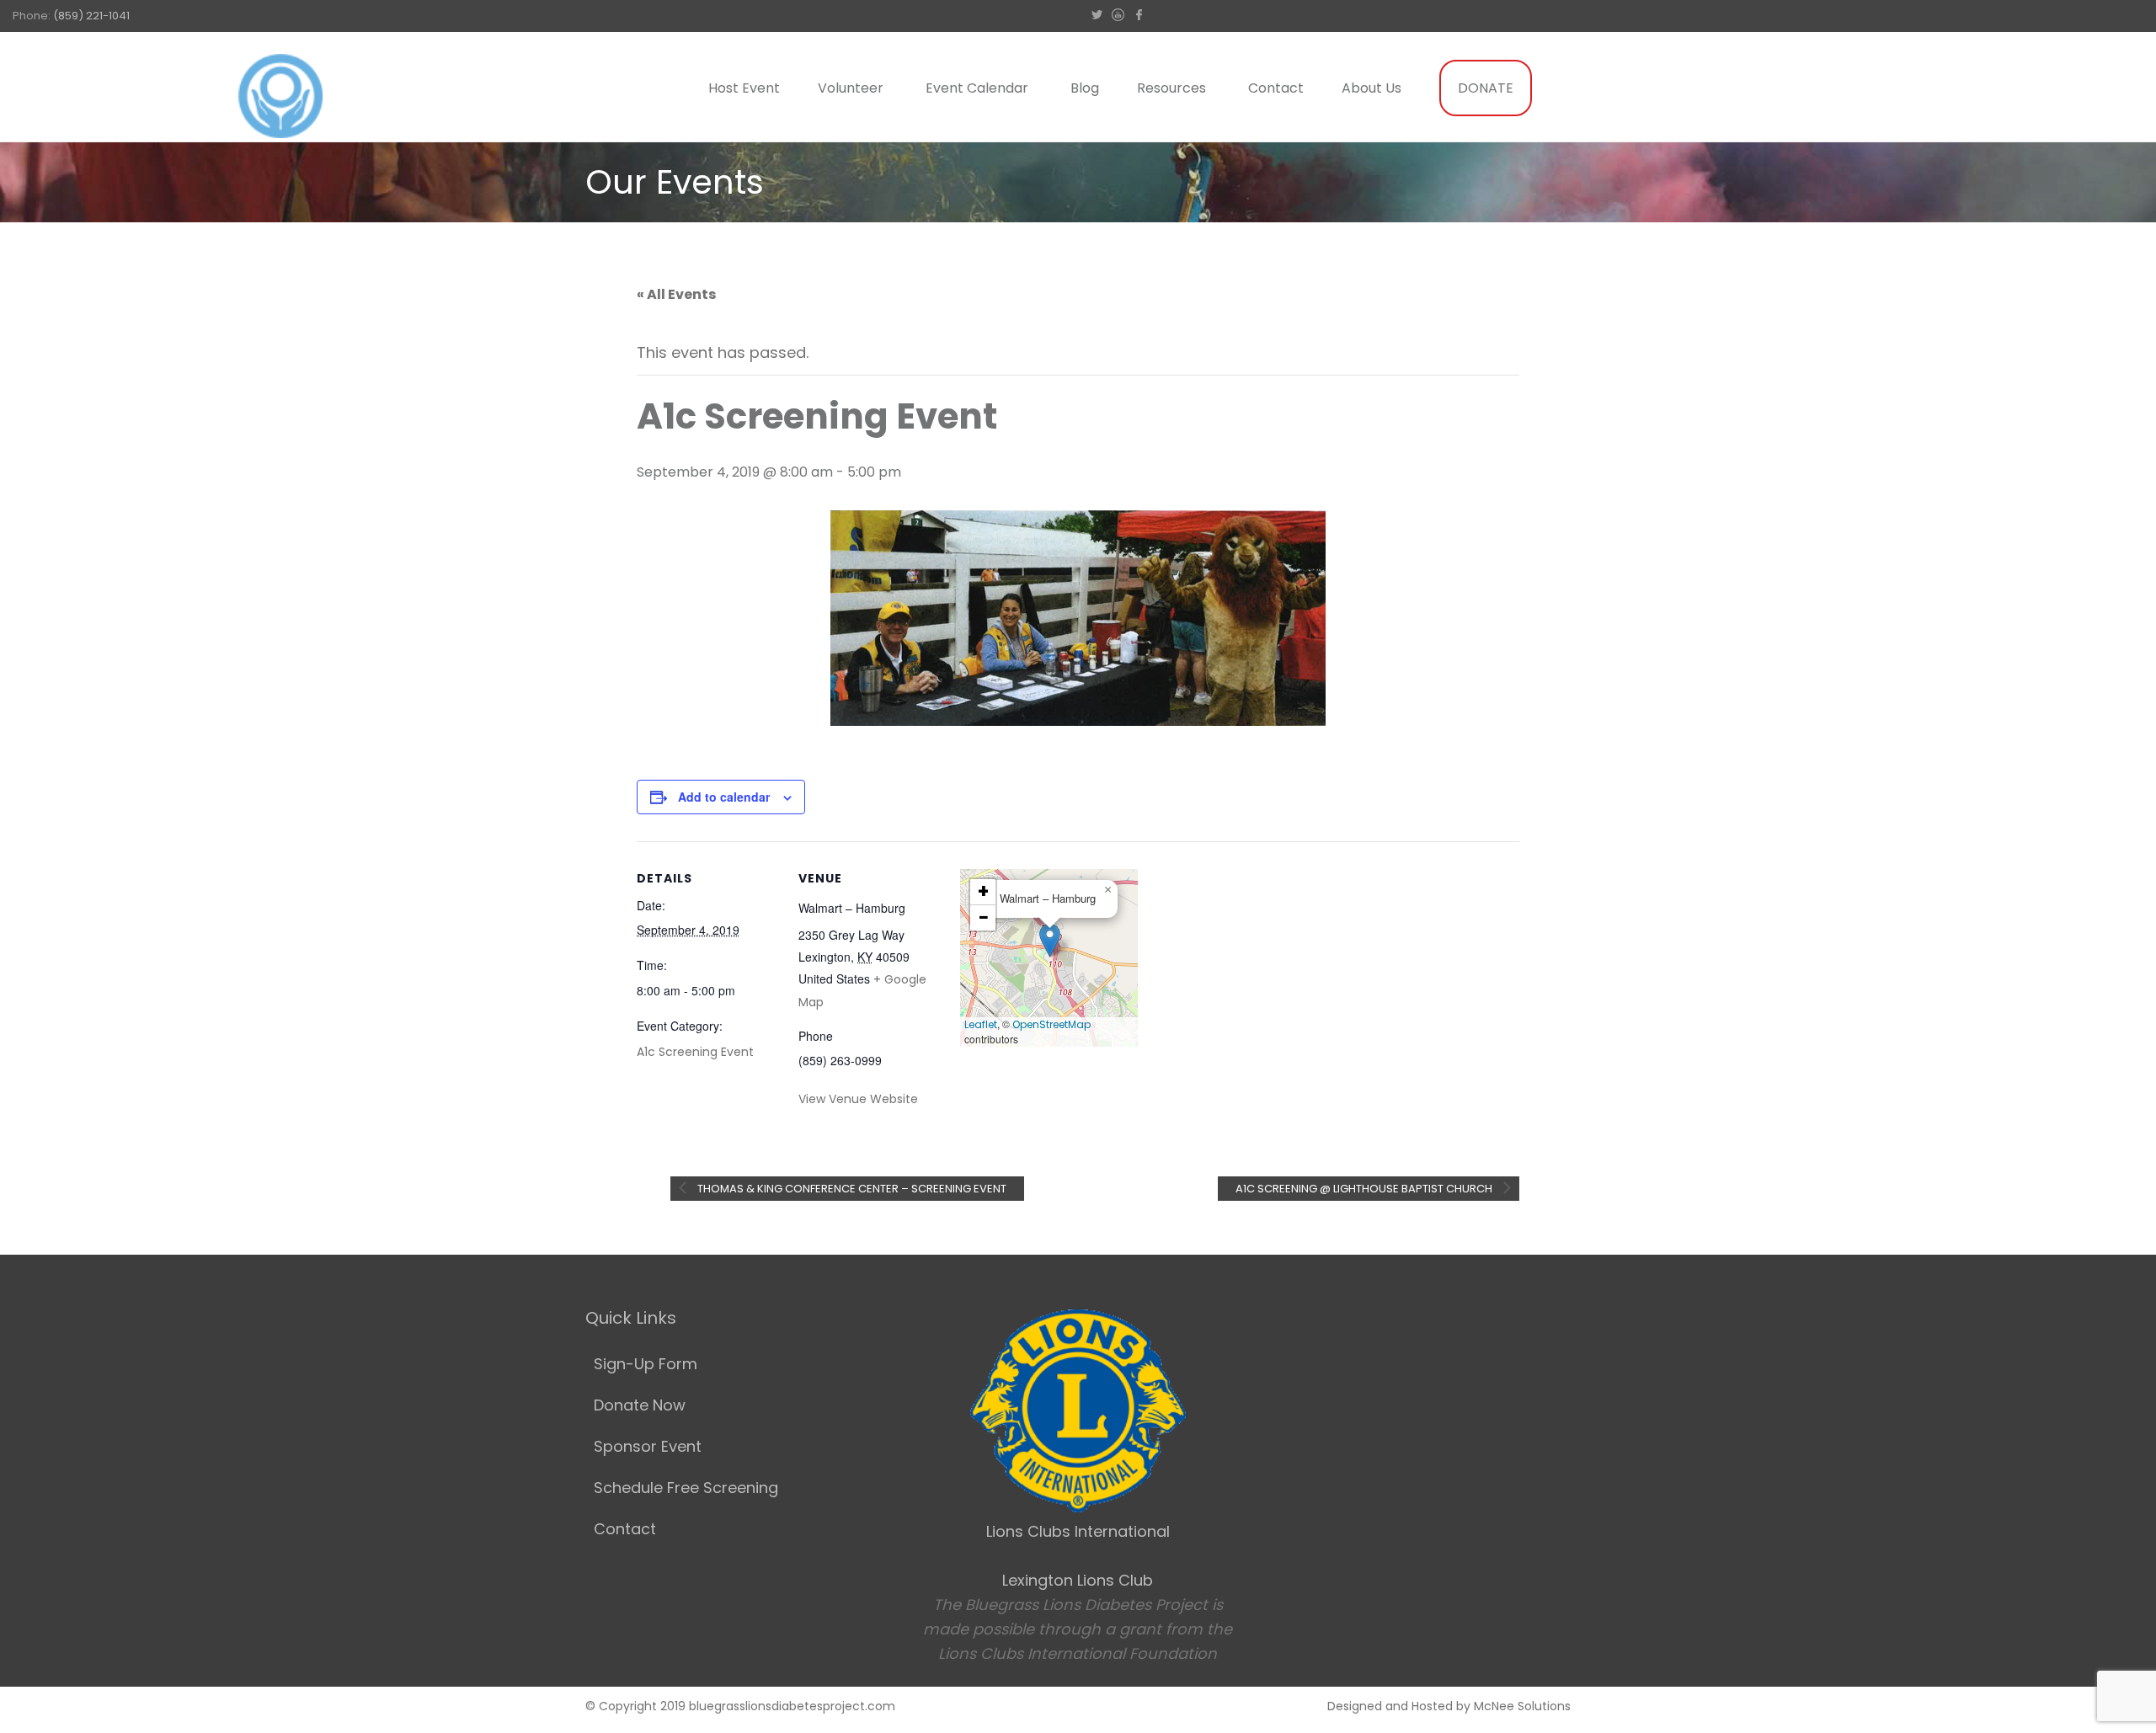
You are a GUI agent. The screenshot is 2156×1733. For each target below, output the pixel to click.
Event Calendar (977, 88)
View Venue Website (858, 1099)
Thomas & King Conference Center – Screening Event (851, 1189)
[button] (1050, 940)
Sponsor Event (648, 1446)
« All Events (676, 294)
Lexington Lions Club (1078, 1580)
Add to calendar (724, 797)
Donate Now (640, 1405)
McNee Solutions (1522, 1706)
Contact (1276, 88)
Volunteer (851, 88)
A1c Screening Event (695, 1052)
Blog (1085, 88)
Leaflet (981, 1024)
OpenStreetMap (1051, 1024)
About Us (1372, 88)
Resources (1171, 88)
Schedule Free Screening (686, 1488)
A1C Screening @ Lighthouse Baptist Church (1365, 1189)
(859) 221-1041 (91, 16)
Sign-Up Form (646, 1364)
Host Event (744, 88)
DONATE (1486, 88)
